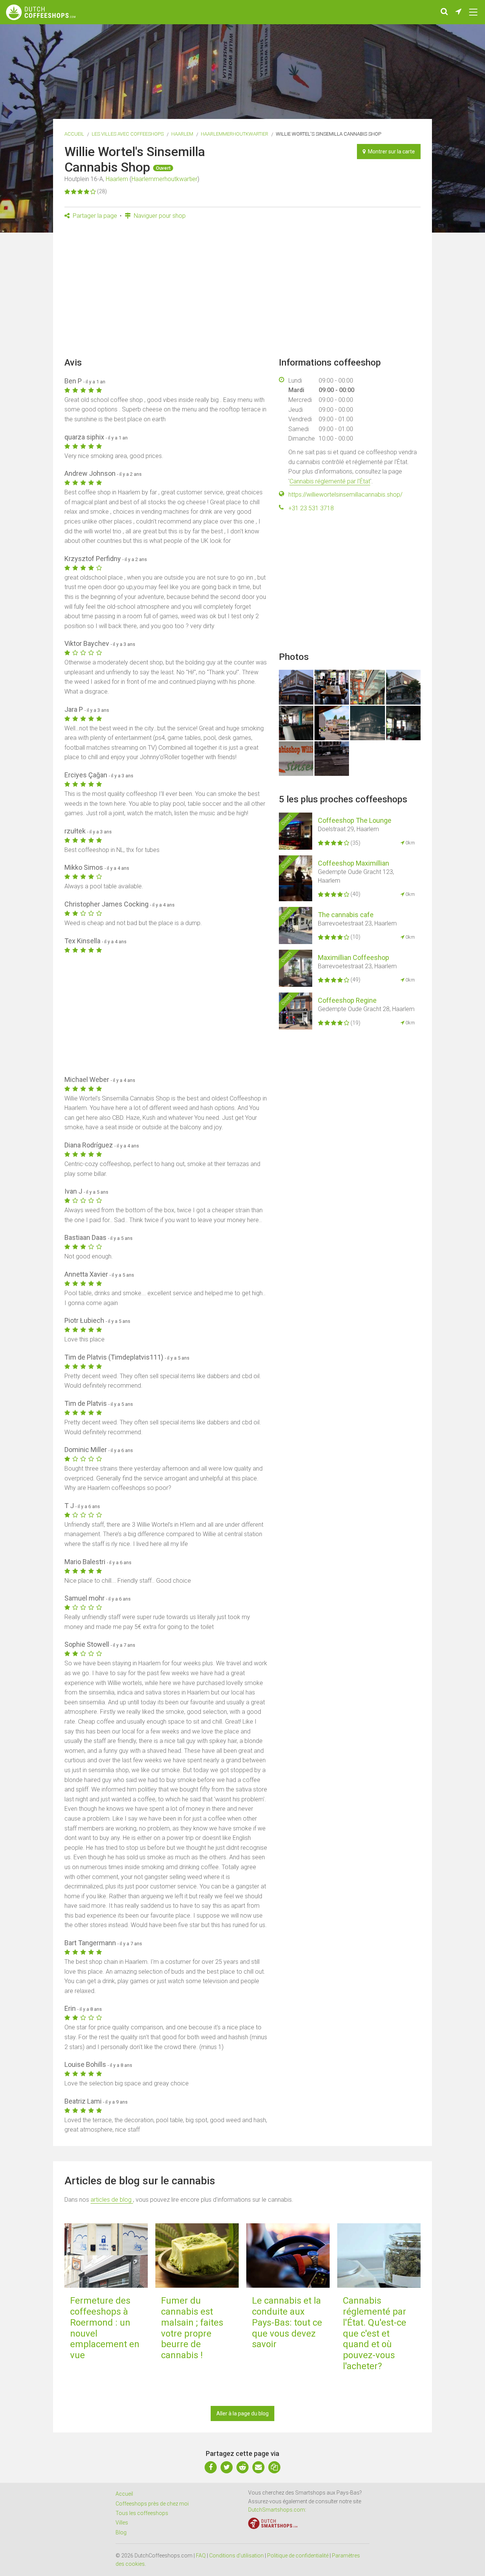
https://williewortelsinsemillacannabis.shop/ (345, 495)
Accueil (74, 134)
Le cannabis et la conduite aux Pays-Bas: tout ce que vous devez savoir (287, 2322)
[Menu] (473, 12)
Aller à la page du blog (242, 2413)
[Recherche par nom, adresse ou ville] (444, 12)
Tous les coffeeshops (142, 2513)
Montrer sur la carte (390, 152)
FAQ (201, 2556)
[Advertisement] (242, 291)
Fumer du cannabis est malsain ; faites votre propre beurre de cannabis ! (192, 2328)
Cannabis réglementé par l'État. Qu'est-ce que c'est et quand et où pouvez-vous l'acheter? (375, 2333)
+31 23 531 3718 (311, 508)
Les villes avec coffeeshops (128, 134)
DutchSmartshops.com (277, 2510)
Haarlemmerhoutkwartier (235, 134)
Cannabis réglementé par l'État (330, 481)
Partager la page (94, 216)
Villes (122, 2523)
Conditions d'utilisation (236, 2556)
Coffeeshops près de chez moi (152, 2504)
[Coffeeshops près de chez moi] (458, 12)
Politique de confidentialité (298, 2556)
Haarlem (182, 134)
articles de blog (112, 2200)
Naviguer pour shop (159, 216)
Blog (121, 2532)
